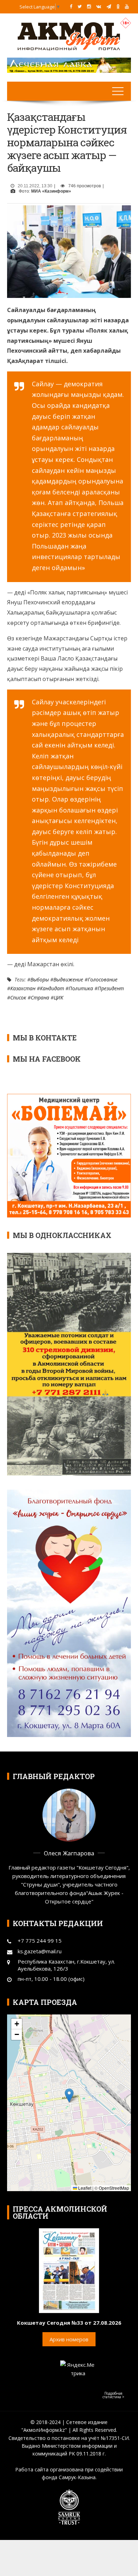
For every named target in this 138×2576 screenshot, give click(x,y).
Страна (40, 997)
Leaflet (84, 2188)
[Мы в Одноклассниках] (118, 6)
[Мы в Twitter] (80, 6)
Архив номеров (69, 2339)
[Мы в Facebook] (71, 6)
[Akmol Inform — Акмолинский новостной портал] (69, 36)
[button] (69, 2096)
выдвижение (68, 979)
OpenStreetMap (114, 2188)
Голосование (103, 979)
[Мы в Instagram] (89, 6)
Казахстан (23, 988)
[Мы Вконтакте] (99, 6)
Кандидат (52, 988)
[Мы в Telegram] (109, 6)
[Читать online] (69, 2270)
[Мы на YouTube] (127, 6)
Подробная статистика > (113, 2395)
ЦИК (59, 997)
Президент (111, 988)
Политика (81, 988)
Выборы (40, 979)
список (18, 997)
